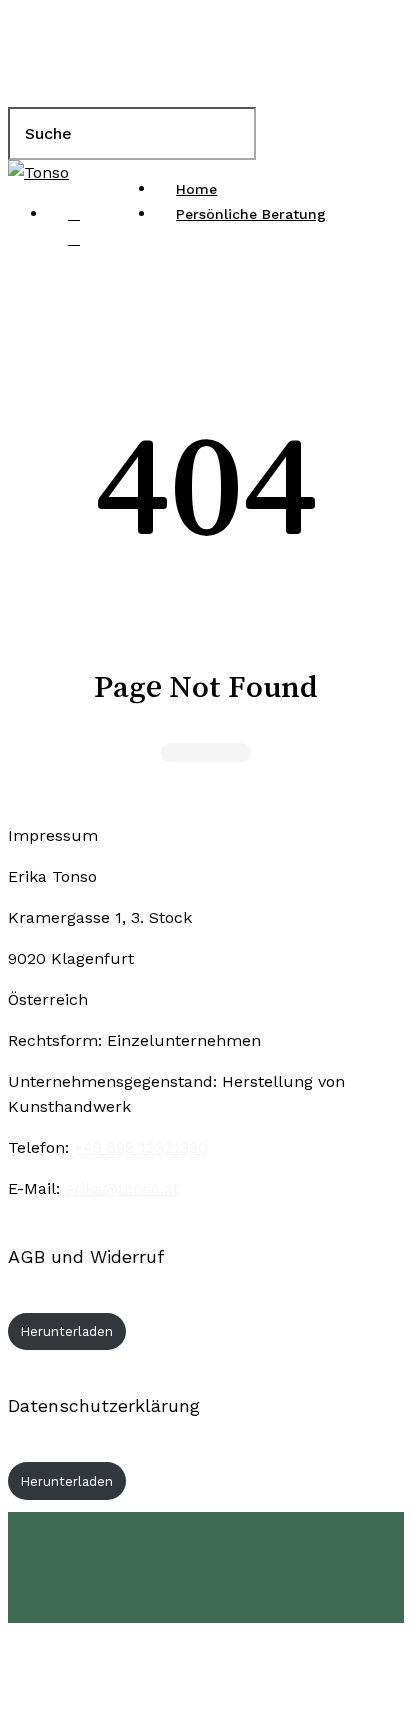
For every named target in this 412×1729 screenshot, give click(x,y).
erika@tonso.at (122, 1188)
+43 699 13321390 (141, 1147)
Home (192, 1527)
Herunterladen (67, 1331)
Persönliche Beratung (283, 1557)
